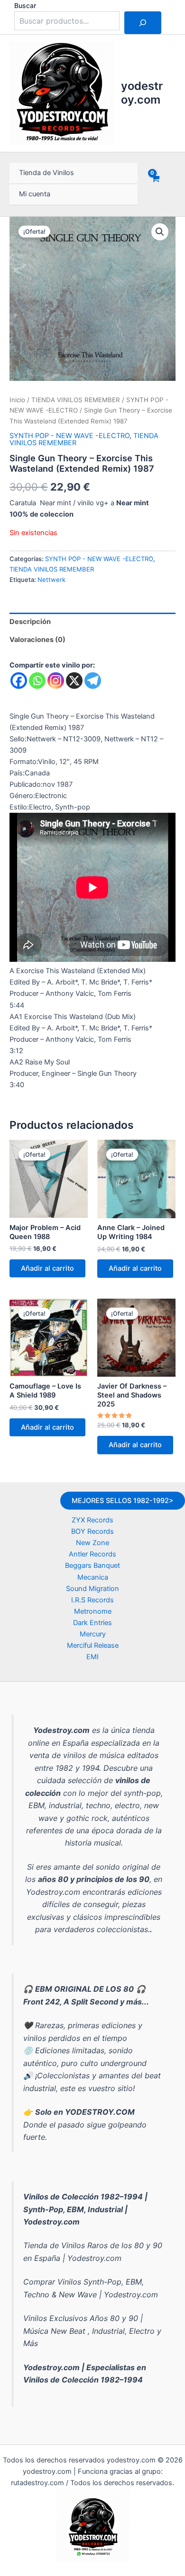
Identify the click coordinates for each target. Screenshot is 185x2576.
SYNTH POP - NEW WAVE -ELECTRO (69, 436)
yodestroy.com (142, 92)
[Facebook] (19, 681)
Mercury (93, 1634)
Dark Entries (92, 1623)
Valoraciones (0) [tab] (37, 640)
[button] (160, 232)
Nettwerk (51, 580)
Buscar (25, 5)
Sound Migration (92, 1589)
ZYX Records (92, 1520)
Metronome (93, 1611)
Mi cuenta (35, 194)
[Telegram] (93, 681)
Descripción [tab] (30, 622)
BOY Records (92, 1531)
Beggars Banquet (92, 1565)
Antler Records (92, 1554)
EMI (92, 1657)
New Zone (92, 1543)
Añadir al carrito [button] (47, 1268)
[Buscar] (143, 23)
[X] (74, 681)
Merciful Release (93, 1645)
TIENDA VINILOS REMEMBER (76, 400)
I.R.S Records (92, 1600)
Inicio (17, 400)
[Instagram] (56, 681)
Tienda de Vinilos (46, 173)
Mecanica (93, 1577)
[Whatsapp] (37, 681)
